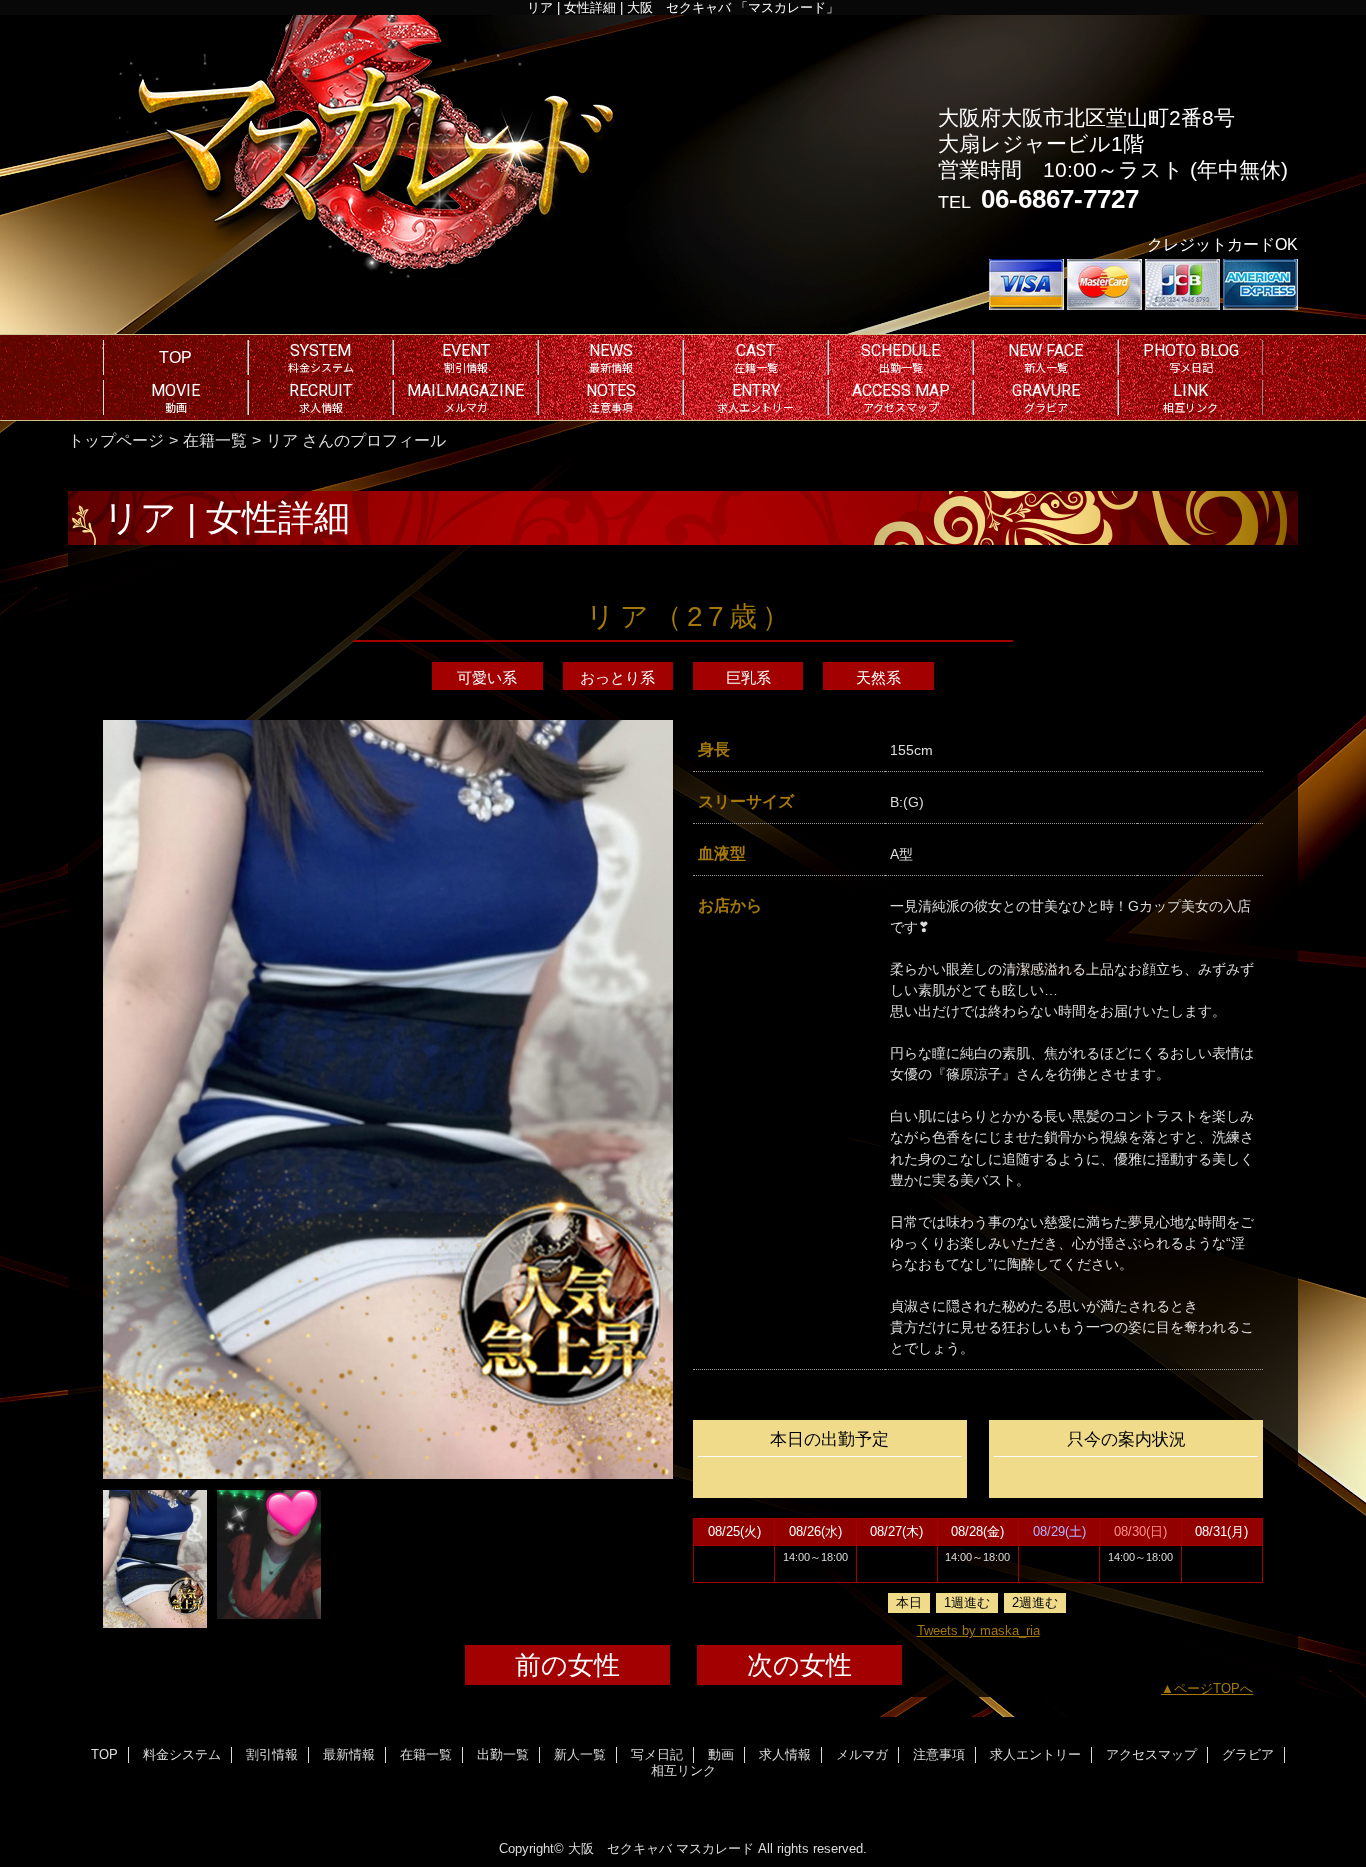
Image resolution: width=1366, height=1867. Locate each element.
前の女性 (567, 1665)
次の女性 (799, 1665)
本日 (909, 1602)
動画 (721, 1754)
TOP (175, 357)
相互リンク (683, 1770)
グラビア (1248, 1754)
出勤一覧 (503, 1754)
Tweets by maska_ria (978, 1630)
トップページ (116, 440)
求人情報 (785, 1754)
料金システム (182, 1754)
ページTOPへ (1213, 1688)
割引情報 (272, 1754)
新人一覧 (580, 1754)
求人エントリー (1035, 1754)
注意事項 (939, 1754)
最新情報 (349, 1754)
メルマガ (862, 1754)
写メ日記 (657, 1754)
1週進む (967, 1602)
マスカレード (715, 1848)
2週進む (1035, 1602)
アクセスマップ (1151, 1754)
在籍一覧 (215, 440)
